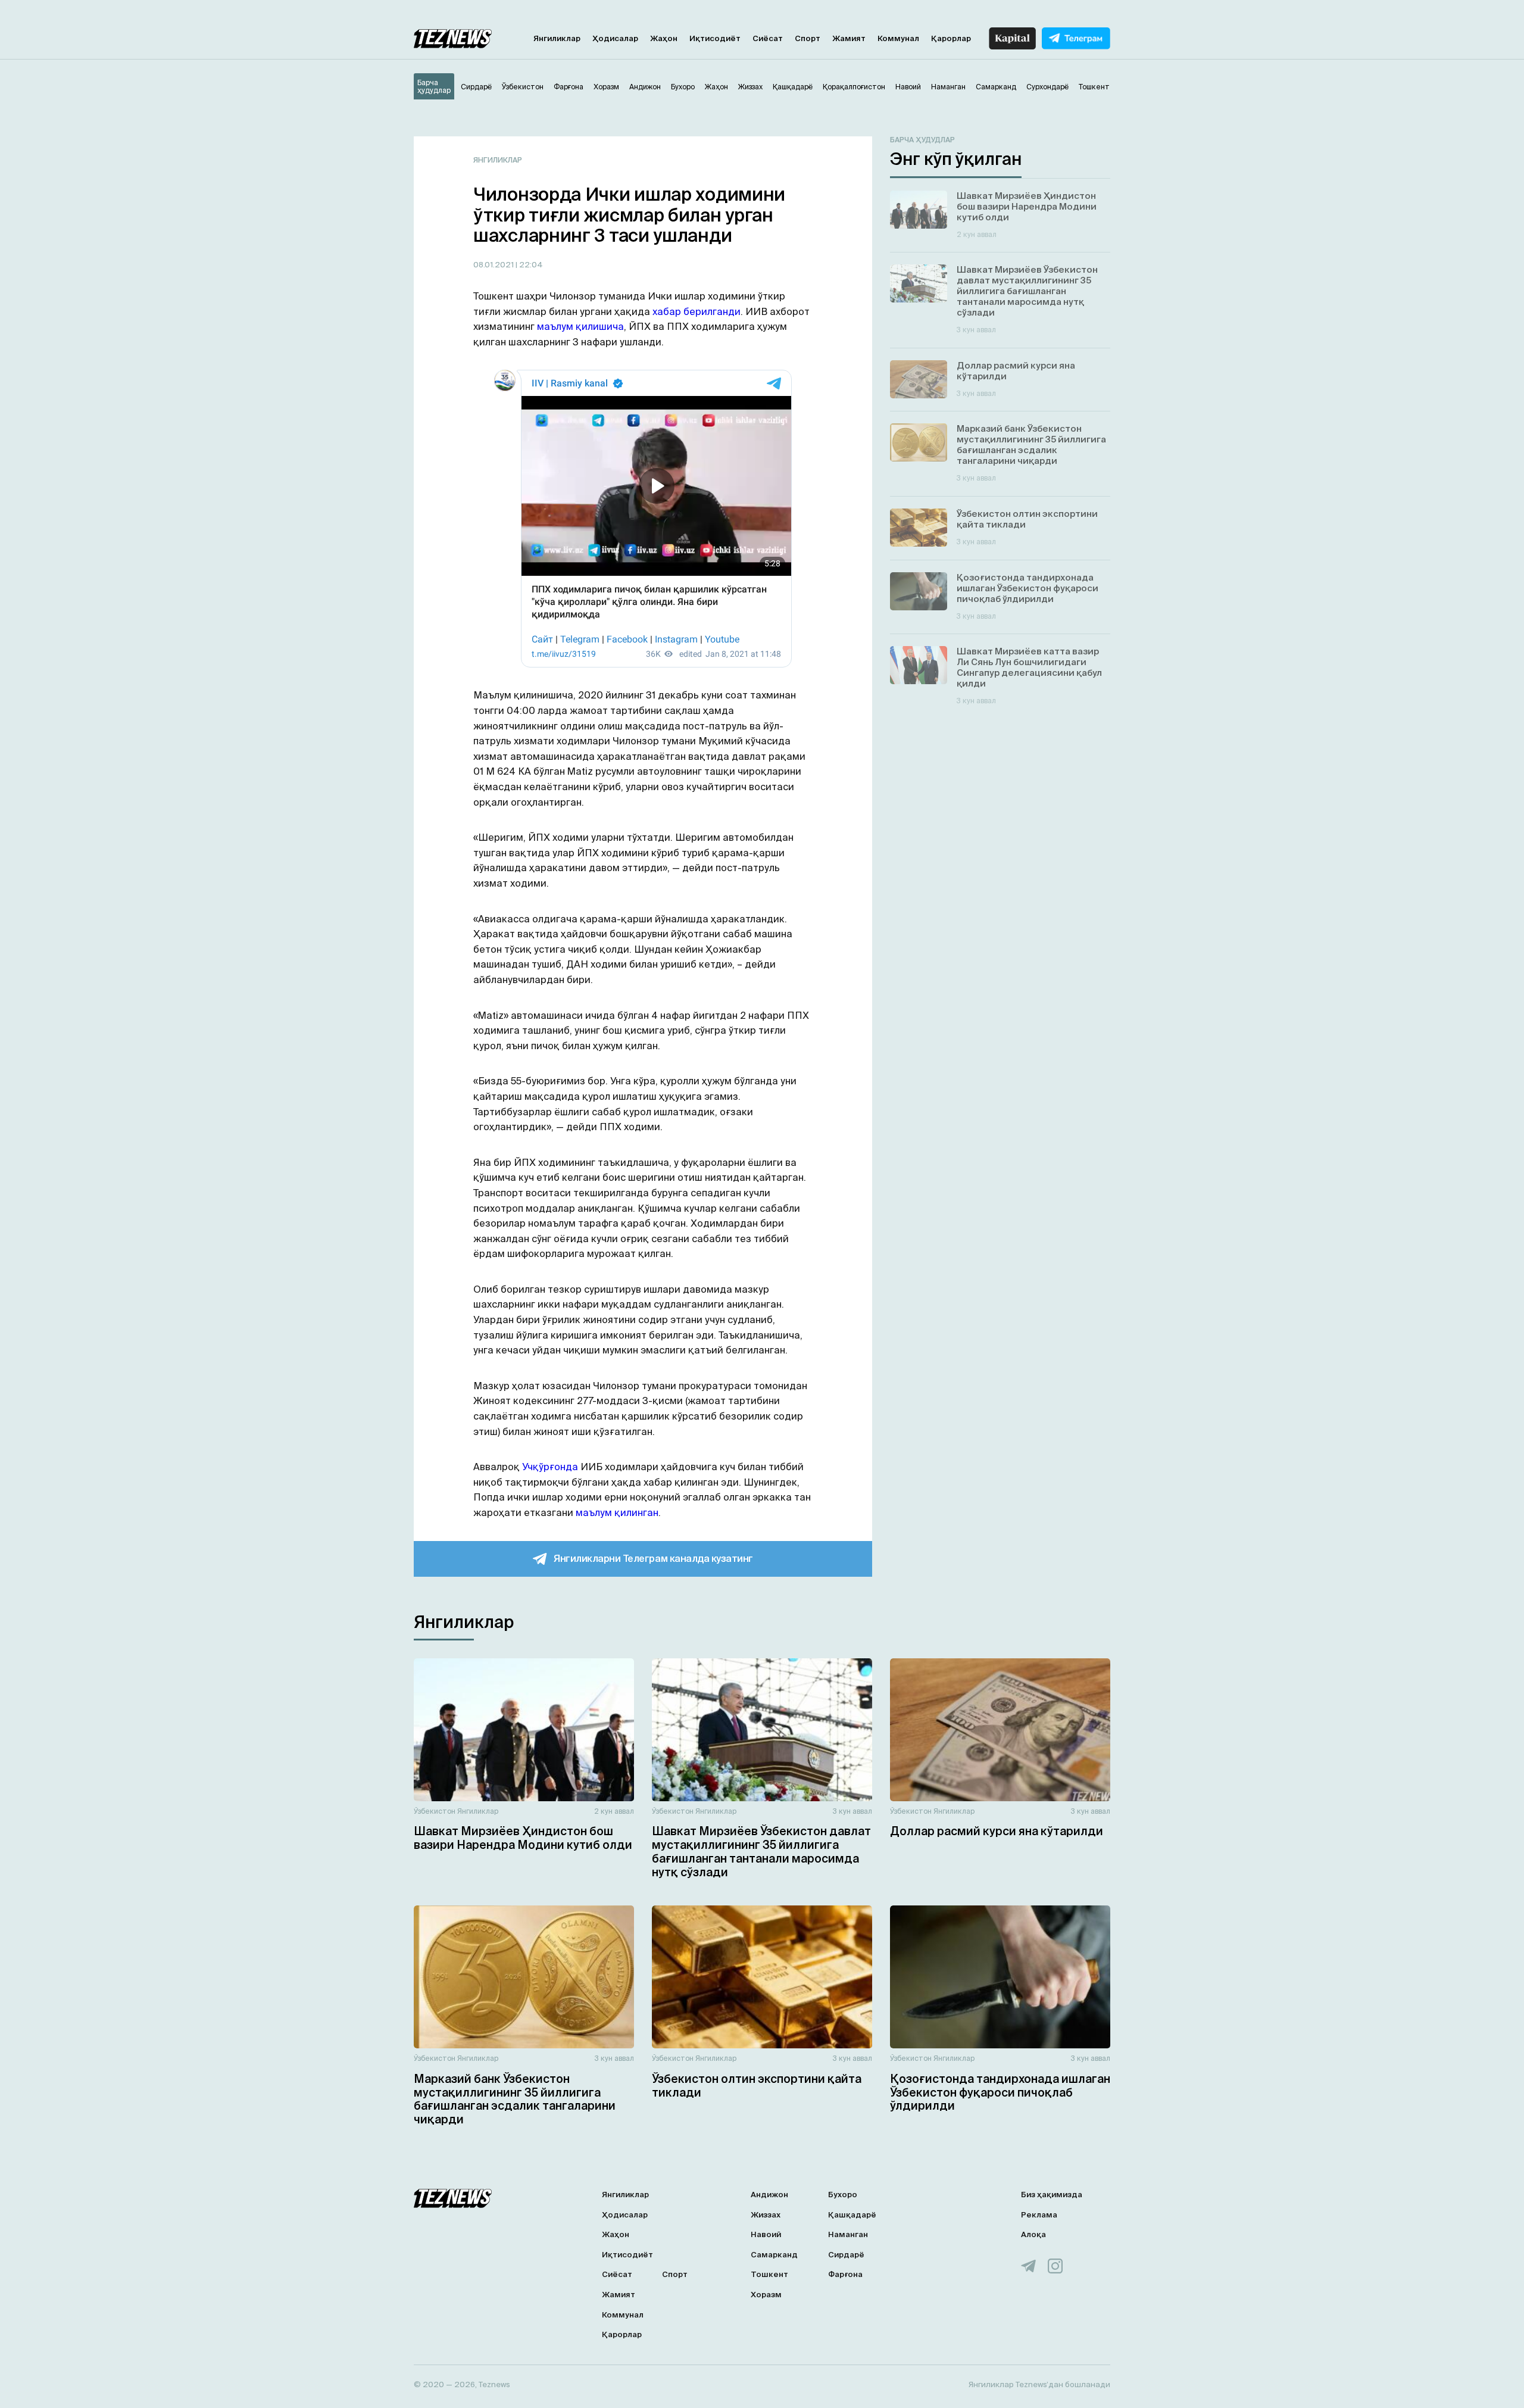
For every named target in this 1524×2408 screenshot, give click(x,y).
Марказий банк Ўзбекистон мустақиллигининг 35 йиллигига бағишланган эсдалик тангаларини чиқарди (515, 2099)
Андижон (769, 2195)
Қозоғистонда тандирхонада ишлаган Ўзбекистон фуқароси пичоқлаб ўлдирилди (1000, 2092)
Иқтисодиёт (715, 38)
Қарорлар (951, 38)
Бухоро (843, 2195)
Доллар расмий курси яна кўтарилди (997, 1831)
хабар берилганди (697, 311)
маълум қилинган (617, 1512)
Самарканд (774, 2255)
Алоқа (1033, 2234)
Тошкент (769, 2274)
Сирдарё (846, 2255)
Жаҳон (664, 38)
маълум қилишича (580, 326)
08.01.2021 (494, 265)
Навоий (766, 2234)
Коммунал (898, 38)
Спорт (808, 38)
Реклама (1039, 2215)
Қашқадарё (852, 2215)
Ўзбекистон (435, 1811)
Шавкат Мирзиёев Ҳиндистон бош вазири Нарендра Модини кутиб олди (523, 1838)
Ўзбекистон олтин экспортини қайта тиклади (757, 2086)
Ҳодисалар (615, 38)
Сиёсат (768, 38)
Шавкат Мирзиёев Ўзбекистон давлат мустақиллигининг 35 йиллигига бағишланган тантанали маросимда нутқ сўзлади (761, 1851)
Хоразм (766, 2295)
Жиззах (766, 2215)
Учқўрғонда (550, 1467)
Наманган (848, 2234)
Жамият (849, 38)
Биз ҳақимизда (1052, 2195)
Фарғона (845, 2274)
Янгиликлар (557, 38)
